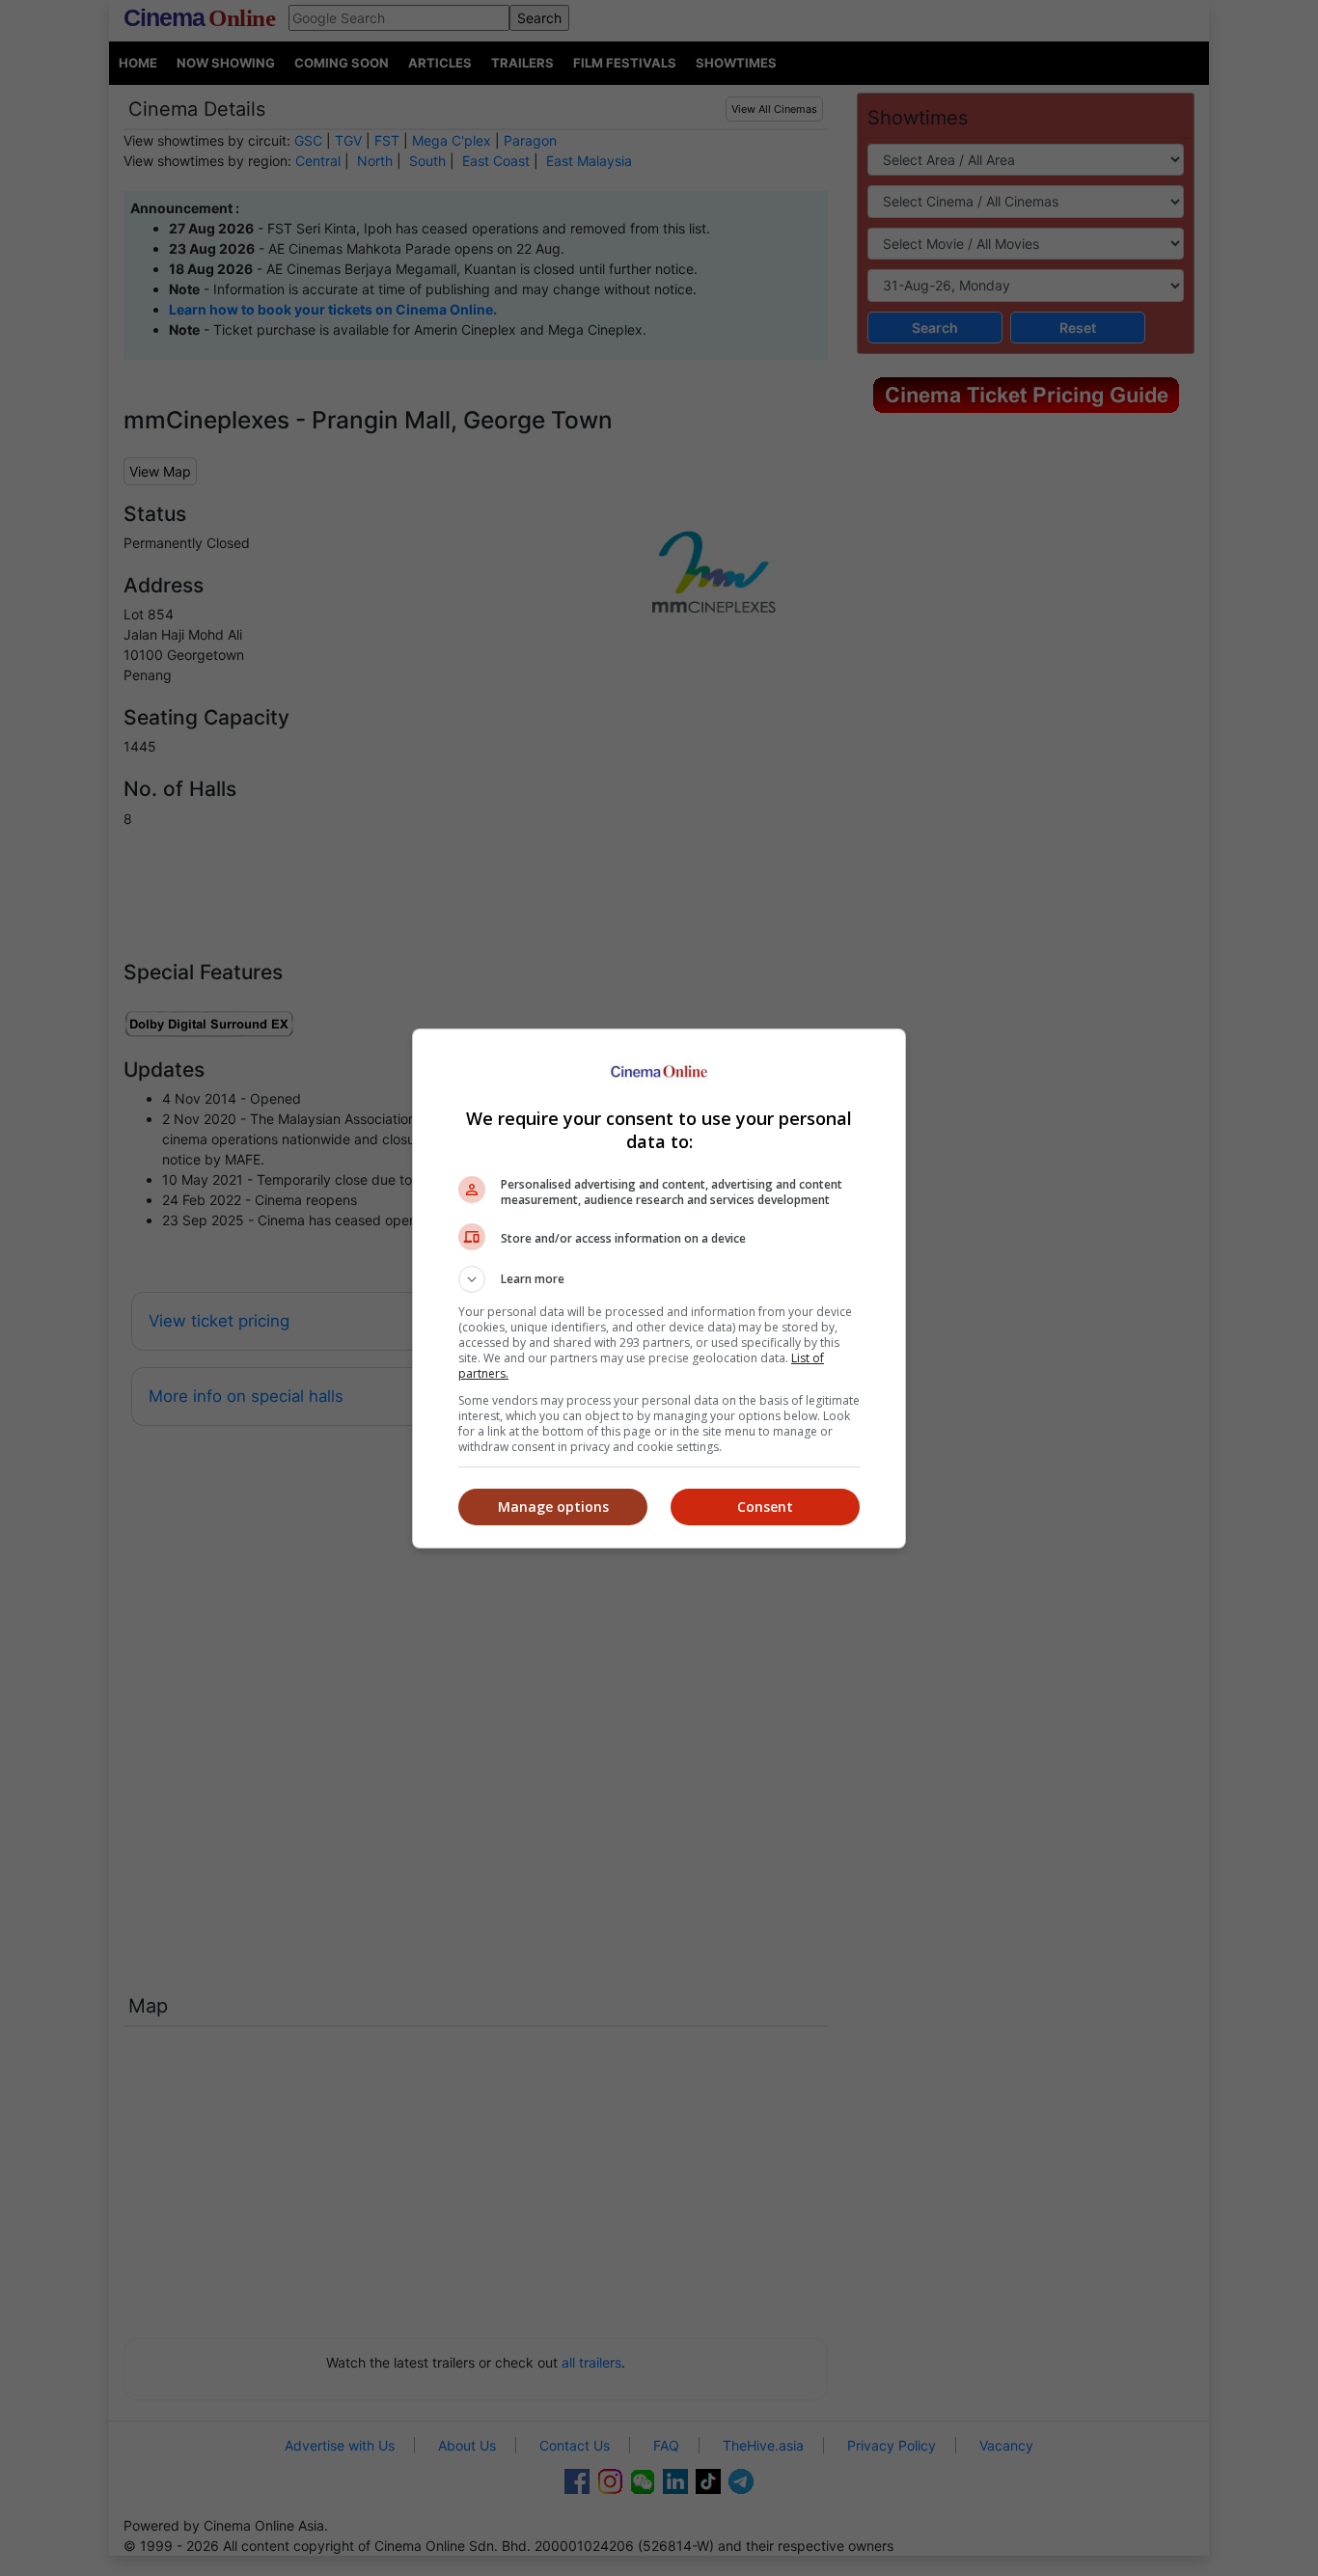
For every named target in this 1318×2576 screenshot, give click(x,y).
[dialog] (659, 1288)
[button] (659, 1279)
